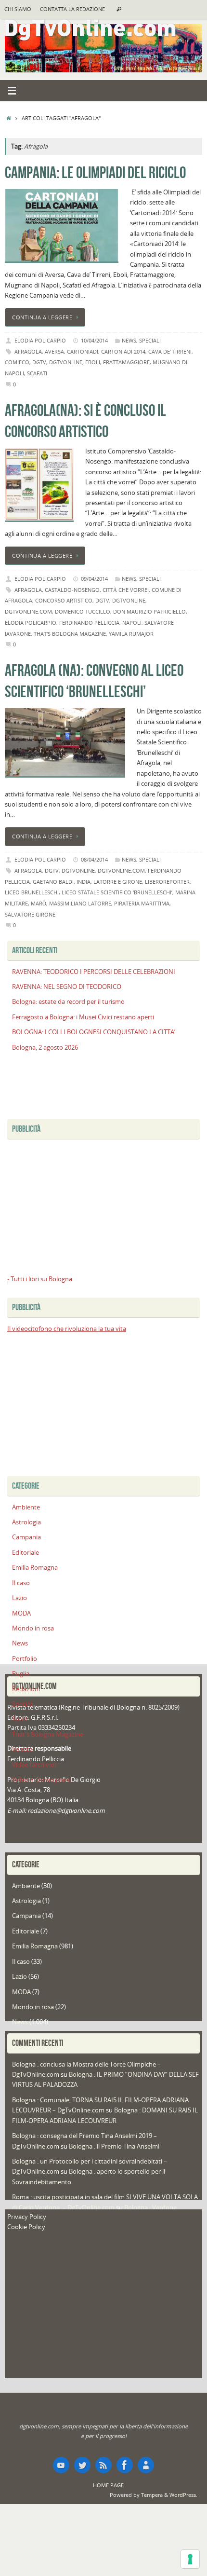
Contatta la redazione (72, 9)
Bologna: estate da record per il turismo (68, 1002)
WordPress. (183, 2495)
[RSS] (103, 2465)
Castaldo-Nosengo (72, 590)
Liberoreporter (167, 882)
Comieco (17, 362)
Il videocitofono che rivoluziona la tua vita (67, 1329)
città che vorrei (126, 590)
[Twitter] (82, 2465)
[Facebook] (125, 2465)
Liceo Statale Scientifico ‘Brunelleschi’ (117, 892)
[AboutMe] (146, 2465)
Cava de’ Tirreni (170, 351)
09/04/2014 (94, 579)
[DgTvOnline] (61, 2465)
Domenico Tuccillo (83, 611)
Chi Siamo (18, 9)
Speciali (150, 340)
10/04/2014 (94, 340)
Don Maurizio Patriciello (149, 611)
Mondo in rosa (33, 1628)
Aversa (54, 351)
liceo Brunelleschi (32, 892)
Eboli (93, 362)
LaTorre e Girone (118, 882)
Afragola (28, 351)
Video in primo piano (42, 1780)
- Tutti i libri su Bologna (40, 1279)
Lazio (19, 1598)
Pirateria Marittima (142, 903)
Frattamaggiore (126, 362)
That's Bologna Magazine (70, 634)
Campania (26, 1537)
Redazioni (26, 1689)
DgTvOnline (66, 362)
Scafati (37, 373)
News (129, 340)
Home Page (108, 2485)
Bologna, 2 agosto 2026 (45, 1048)
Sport (20, 1719)
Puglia (21, 1674)
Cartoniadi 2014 (123, 351)
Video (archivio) (34, 1765)
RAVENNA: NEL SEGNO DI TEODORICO (67, 987)
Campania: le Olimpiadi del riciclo (95, 172)
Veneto (22, 1749)
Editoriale (26, 1553)
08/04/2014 (94, 859)
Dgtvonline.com (28, 611)
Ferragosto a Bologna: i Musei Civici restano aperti (83, 1017)
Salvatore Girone (30, 914)
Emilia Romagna (35, 1568)
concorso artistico (64, 600)
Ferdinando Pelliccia (89, 623)
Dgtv (39, 362)
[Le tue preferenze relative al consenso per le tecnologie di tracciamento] (190, 2559)
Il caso (21, 1583)
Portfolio (25, 1659)
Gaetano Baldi (53, 882)
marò (39, 903)
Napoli (132, 623)
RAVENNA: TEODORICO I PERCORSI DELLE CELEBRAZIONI (94, 972)
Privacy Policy (27, 2217)
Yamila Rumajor (131, 634)
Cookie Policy (26, 2227)
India (84, 882)
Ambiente (26, 1507)
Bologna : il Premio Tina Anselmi (114, 2146)
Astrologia (26, 1522)
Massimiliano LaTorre (80, 903)
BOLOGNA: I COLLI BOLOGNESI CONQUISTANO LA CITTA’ (94, 1032)
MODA (21, 1613)
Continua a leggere (42, 317)
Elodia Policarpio (40, 340)
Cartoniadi (83, 351)
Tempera (152, 2495)
